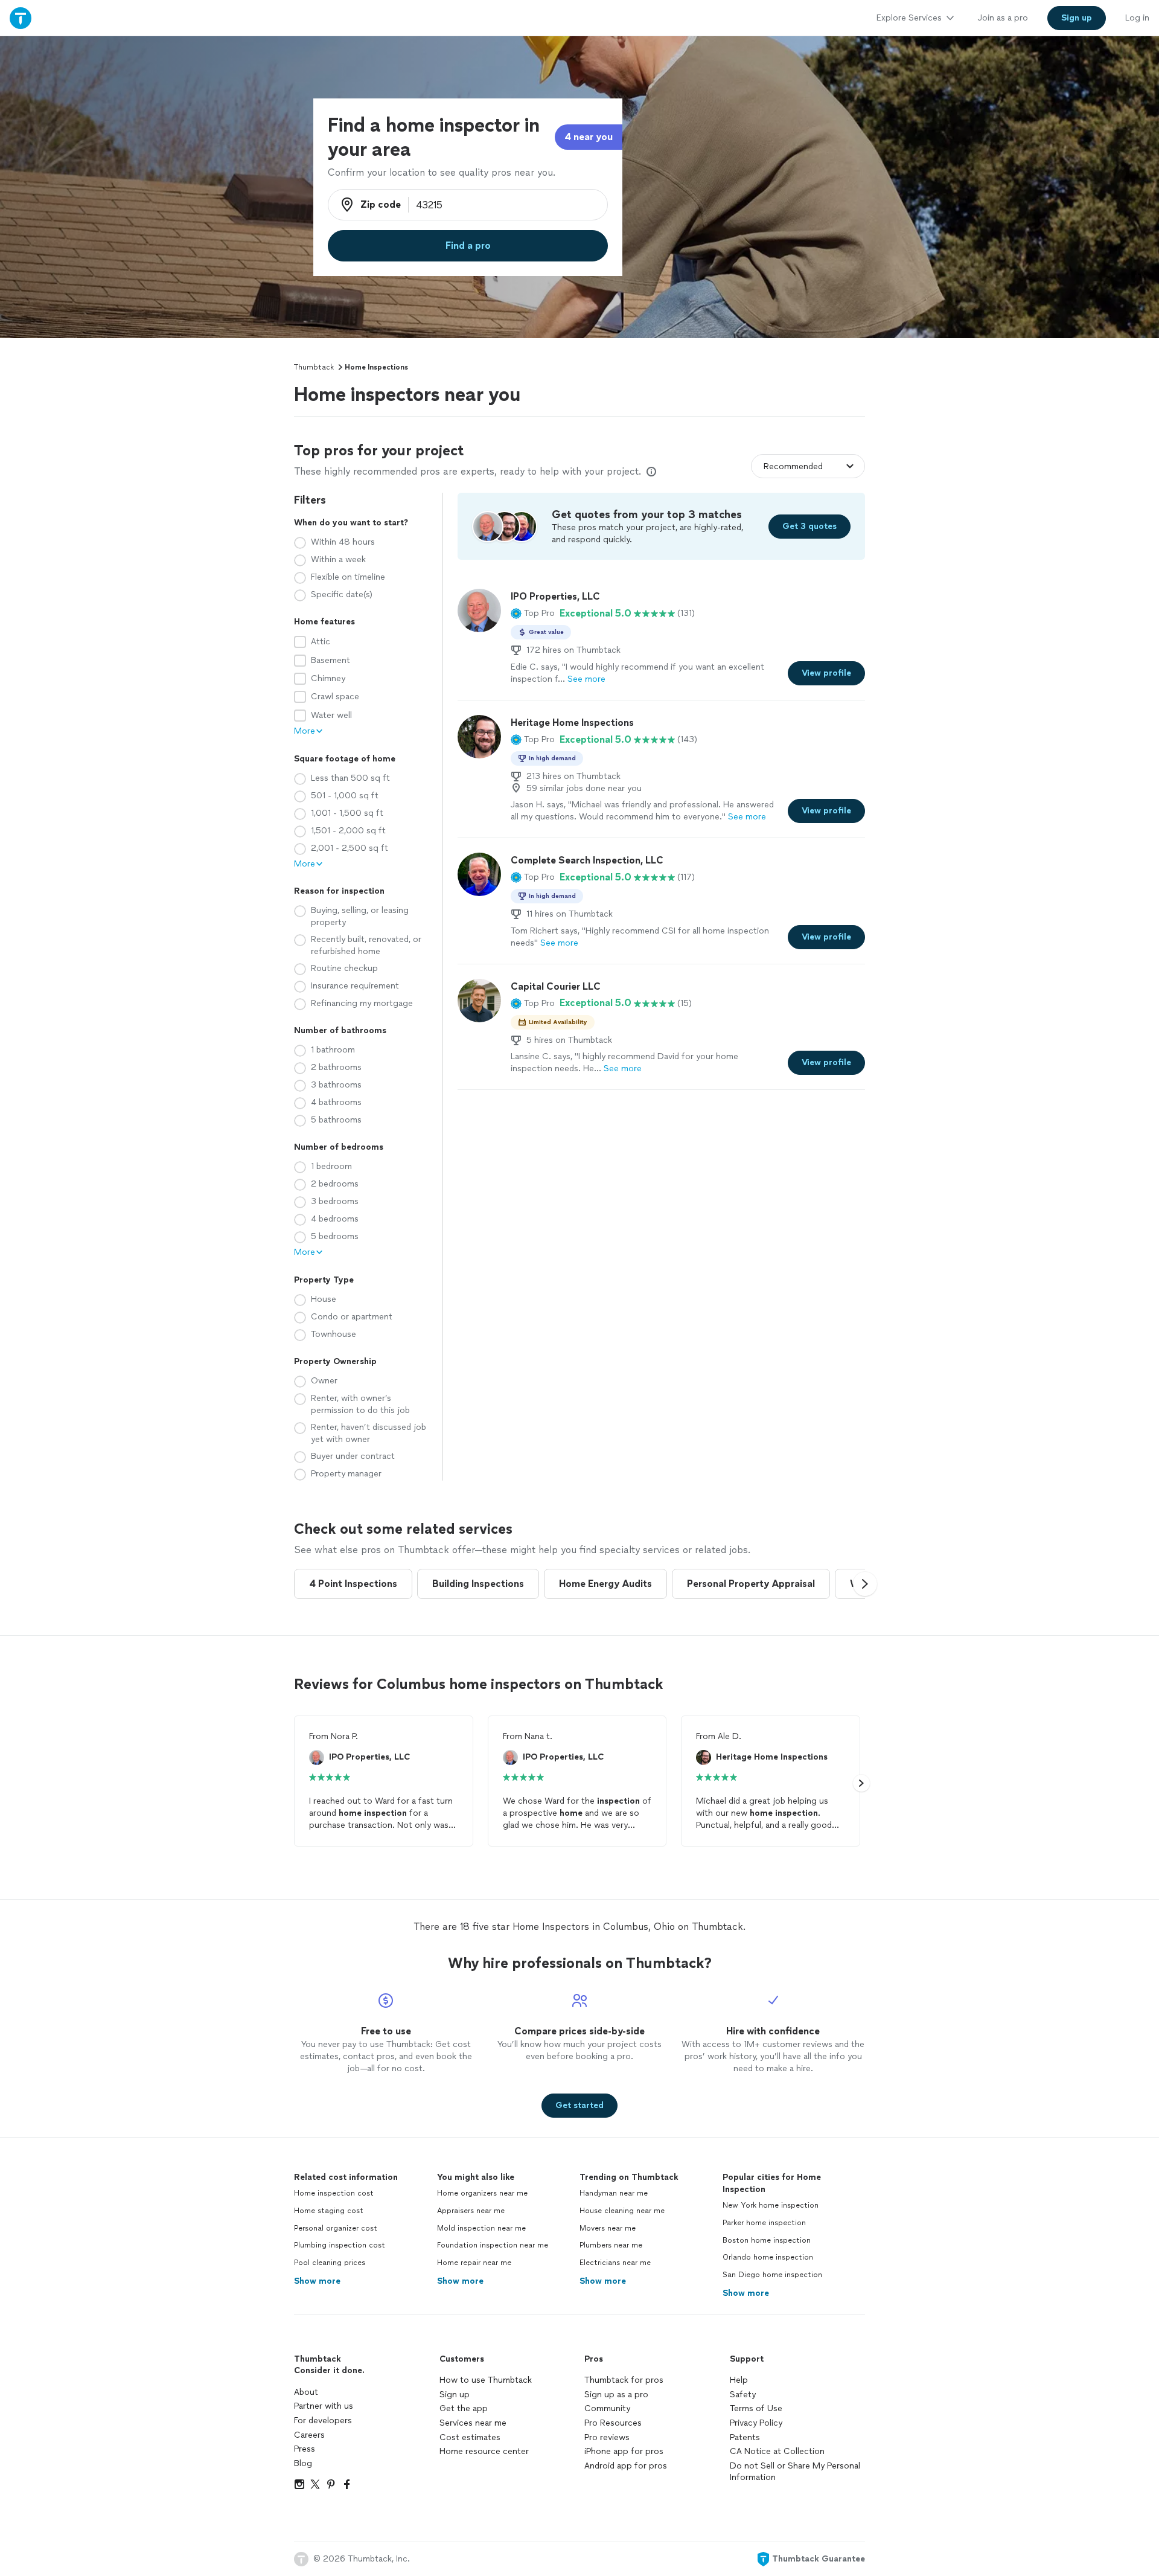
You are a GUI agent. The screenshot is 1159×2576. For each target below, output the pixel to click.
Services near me (473, 2423)
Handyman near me (614, 2193)
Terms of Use (756, 2408)
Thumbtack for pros (624, 2380)
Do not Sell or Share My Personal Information (795, 2472)
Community (607, 2408)
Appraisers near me (471, 2211)
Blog (303, 2463)
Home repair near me (474, 2263)
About (306, 2392)
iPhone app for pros (624, 2451)
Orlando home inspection (768, 2257)
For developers (323, 2421)
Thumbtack (314, 367)
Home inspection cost (334, 2193)
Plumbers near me (611, 2245)
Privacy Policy (756, 2423)
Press (305, 2449)
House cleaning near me (622, 2211)
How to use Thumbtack (486, 2380)
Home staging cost (329, 2211)
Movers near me (608, 2228)
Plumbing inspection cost (340, 2245)
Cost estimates (470, 2437)
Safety (743, 2395)
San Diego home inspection (772, 2275)
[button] (533, 614)
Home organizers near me (482, 2193)
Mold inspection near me (481, 2228)
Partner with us (324, 2406)
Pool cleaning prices (330, 2263)
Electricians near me (615, 2263)
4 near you (589, 137)
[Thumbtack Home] (21, 18)
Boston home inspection (767, 2240)
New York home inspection (771, 2205)
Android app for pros (626, 2466)
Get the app (464, 2408)
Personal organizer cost (336, 2228)
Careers (309, 2435)
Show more (317, 2281)
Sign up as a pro (616, 2395)
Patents (745, 2437)
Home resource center (484, 2451)
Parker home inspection (764, 2223)
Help (739, 2380)
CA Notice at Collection (777, 2451)
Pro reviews (607, 2437)
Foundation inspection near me (493, 2245)
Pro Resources (613, 2423)
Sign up (455, 2395)
